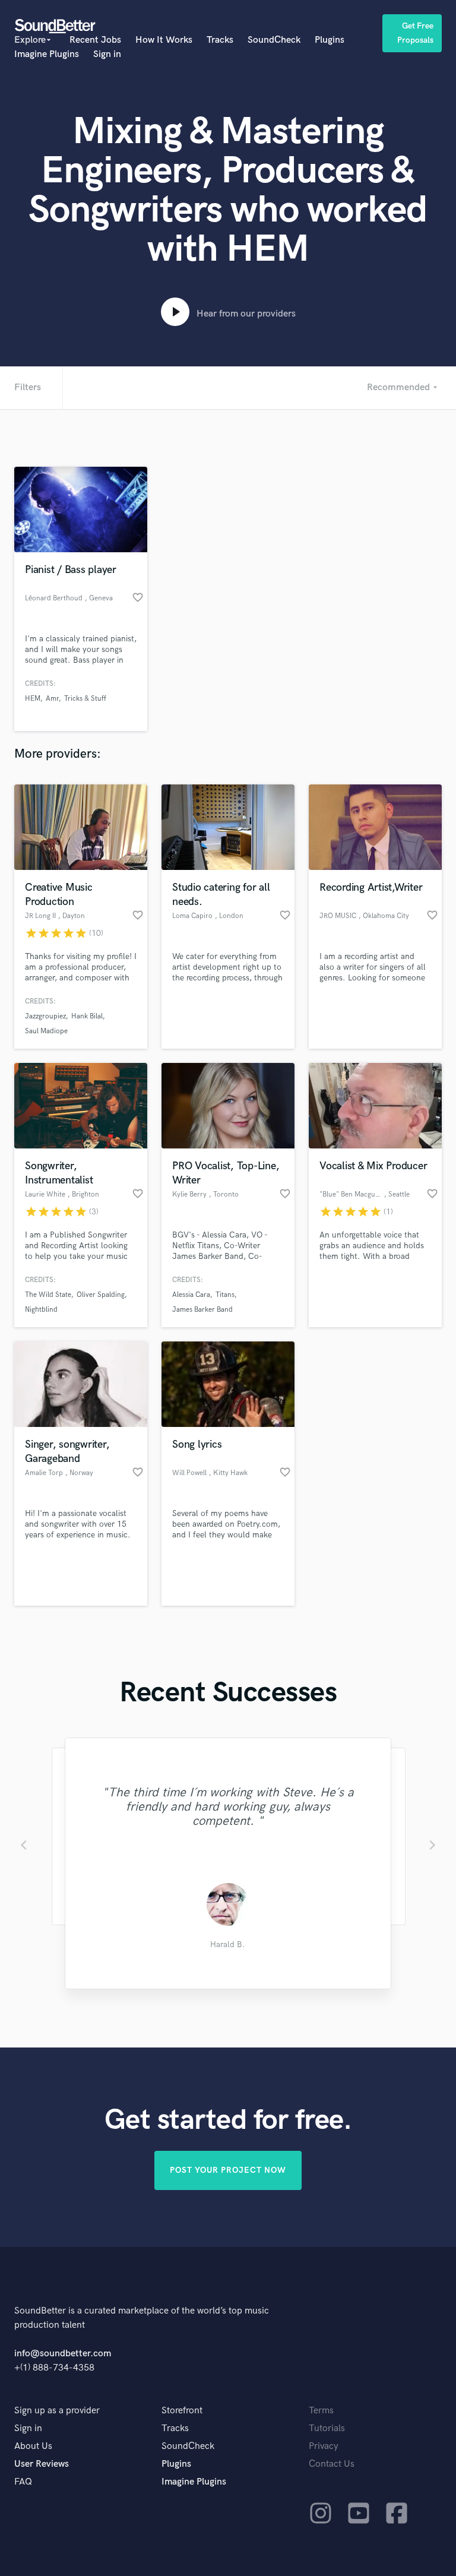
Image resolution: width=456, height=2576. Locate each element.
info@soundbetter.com (63, 2354)
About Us (33, 2446)
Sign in (107, 54)
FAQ (23, 2482)
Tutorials (327, 2428)
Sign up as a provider (57, 2411)
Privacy (324, 2446)
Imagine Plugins (47, 54)
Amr (52, 699)
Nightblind (41, 1310)
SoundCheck (274, 40)
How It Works (164, 40)
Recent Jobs (95, 40)
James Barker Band (202, 1310)
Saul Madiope (46, 1031)
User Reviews (42, 2464)
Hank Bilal (87, 1016)
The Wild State (48, 1295)
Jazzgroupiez (45, 1016)
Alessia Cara (191, 1295)
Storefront (182, 2411)
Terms (321, 2411)
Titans (225, 1295)
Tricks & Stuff (85, 699)
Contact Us (332, 2464)
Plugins (330, 40)
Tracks (220, 40)
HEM (33, 699)
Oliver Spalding (101, 1295)
